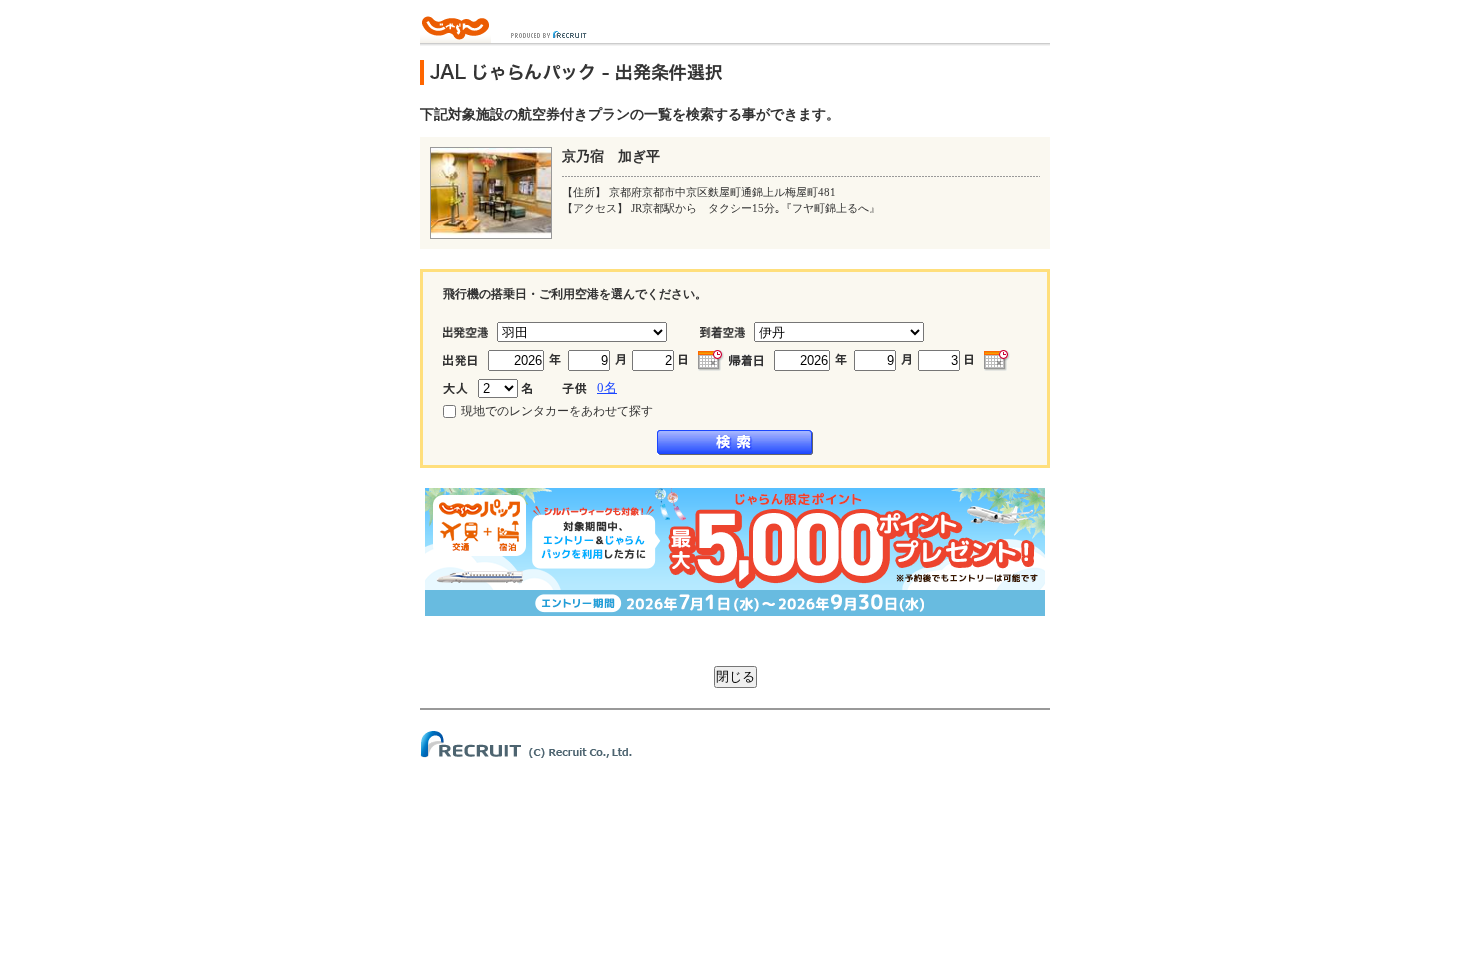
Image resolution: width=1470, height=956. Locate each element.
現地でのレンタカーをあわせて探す (557, 411)
